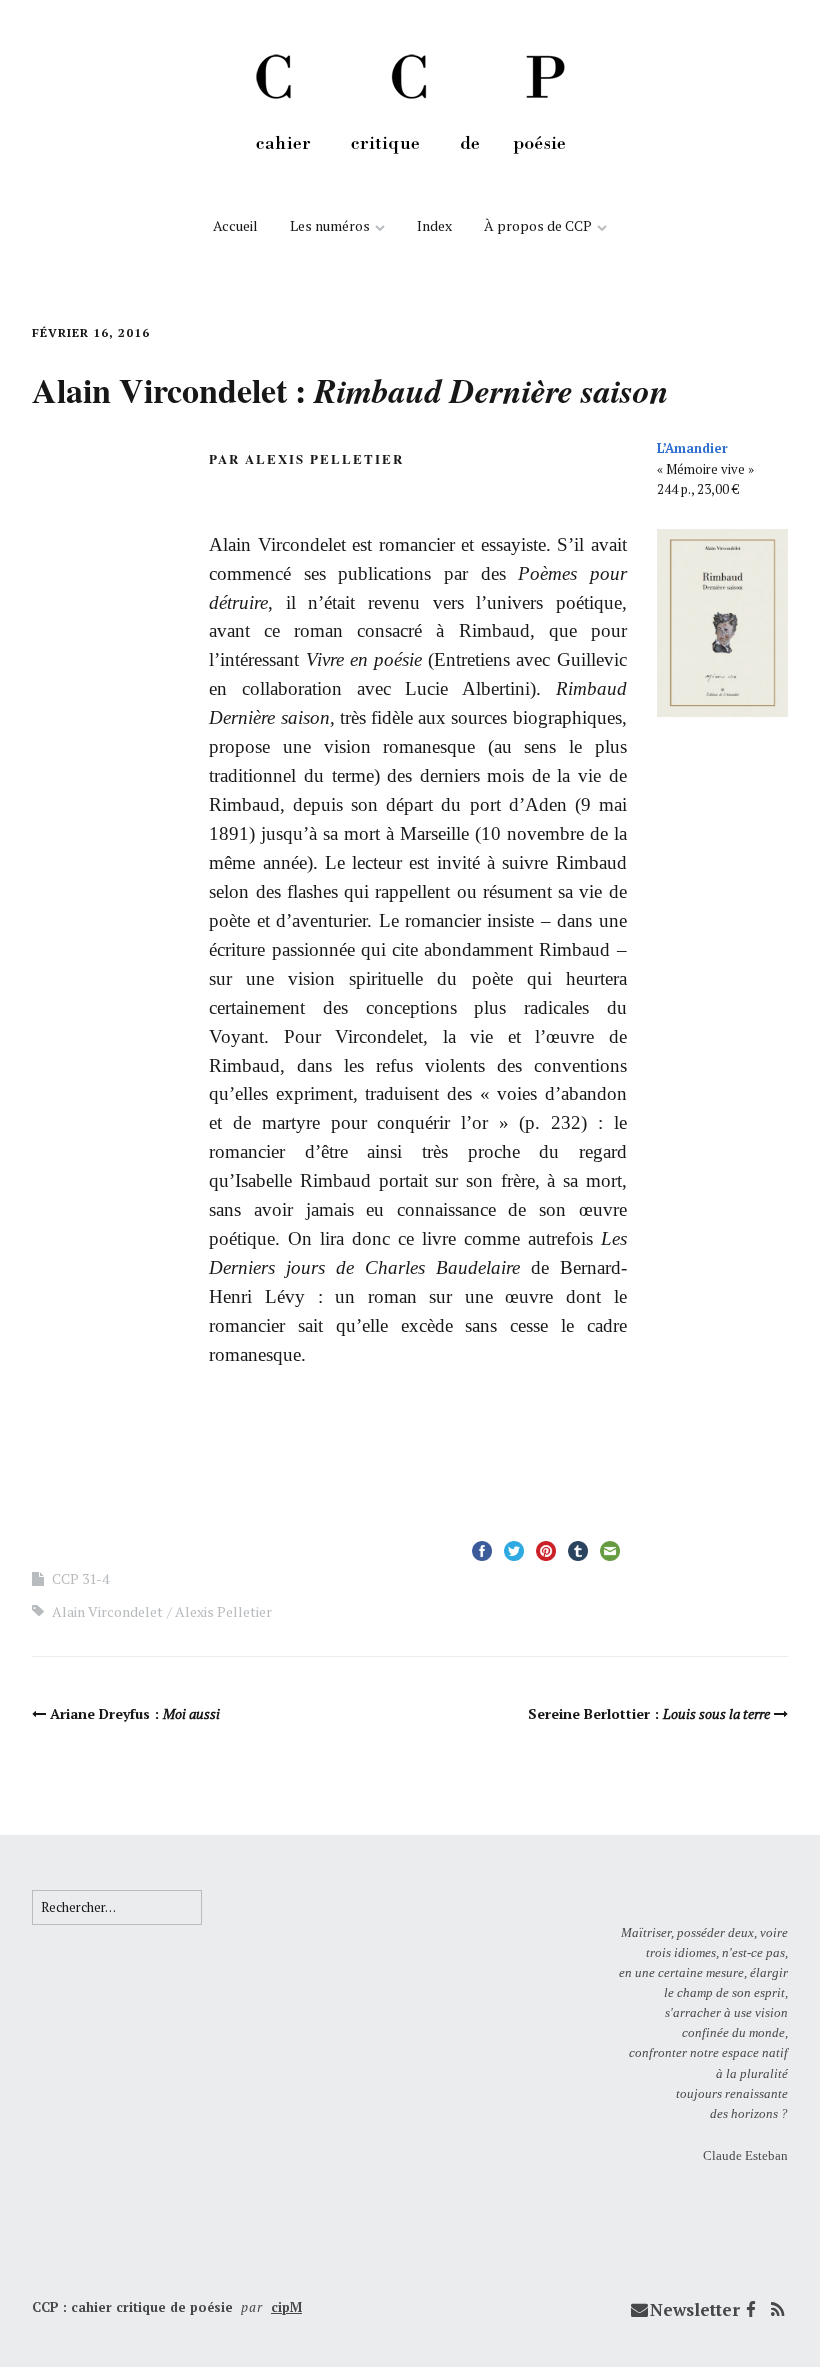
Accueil (235, 225)
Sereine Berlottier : (649, 1713)
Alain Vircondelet (107, 1611)
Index (434, 225)
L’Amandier (692, 448)
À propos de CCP (538, 225)
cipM (286, 2307)
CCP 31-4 (80, 1578)
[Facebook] (751, 2310)
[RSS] (777, 2310)
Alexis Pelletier (223, 1611)
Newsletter (695, 2309)
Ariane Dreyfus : (135, 1713)
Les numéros (330, 225)
